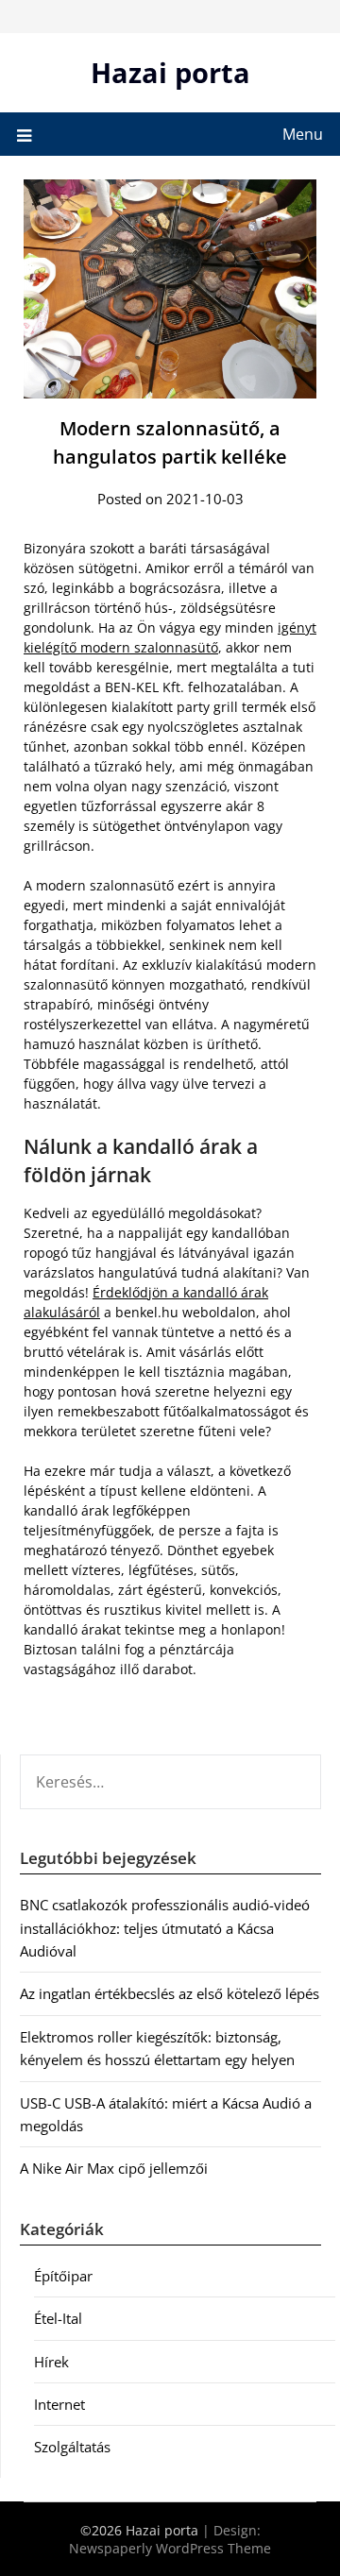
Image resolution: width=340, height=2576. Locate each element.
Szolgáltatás (72, 2447)
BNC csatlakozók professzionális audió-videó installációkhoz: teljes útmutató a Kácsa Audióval (165, 1928)
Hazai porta (170, 72)
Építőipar (63, 2276)
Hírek (51, 2362)
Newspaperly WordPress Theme (170, 2548)
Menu (303, 134)
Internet (59, 2404)
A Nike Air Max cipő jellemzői (114, 2168)
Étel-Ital (58, 2318)
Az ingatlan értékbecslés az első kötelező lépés (170, 1993)
